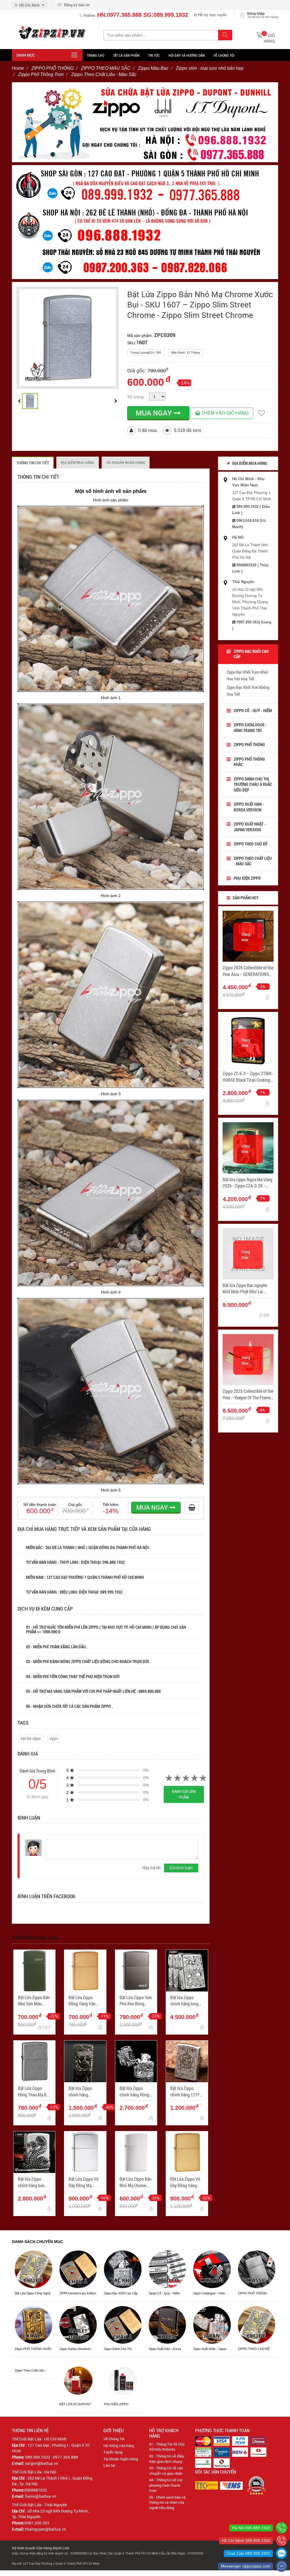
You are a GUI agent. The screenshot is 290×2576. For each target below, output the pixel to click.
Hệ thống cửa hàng (119, 2446)
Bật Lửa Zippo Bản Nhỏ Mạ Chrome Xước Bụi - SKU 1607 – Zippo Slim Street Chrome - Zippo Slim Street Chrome (200, 305)
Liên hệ (109, 2465)
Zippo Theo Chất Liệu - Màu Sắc (253, 861)
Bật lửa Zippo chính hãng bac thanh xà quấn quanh (31, 2182)
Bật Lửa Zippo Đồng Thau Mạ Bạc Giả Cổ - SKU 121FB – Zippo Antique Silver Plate (34, 2091)
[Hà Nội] (282, 2528)
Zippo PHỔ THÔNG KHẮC (249, 762)
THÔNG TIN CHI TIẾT (33, 463)
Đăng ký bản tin (76, 5)
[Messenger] (282, 2566)
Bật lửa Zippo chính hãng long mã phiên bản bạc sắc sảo (185, 2001)
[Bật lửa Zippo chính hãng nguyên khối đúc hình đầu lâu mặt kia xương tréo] (85, 2061)
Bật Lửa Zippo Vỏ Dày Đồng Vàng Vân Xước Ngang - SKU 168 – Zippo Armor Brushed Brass (186, 2182)
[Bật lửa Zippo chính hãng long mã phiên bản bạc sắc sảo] (187, 1971)
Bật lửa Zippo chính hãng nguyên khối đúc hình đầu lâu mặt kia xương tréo (83, 2091)
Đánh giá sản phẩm (184, 1794)
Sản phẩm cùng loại (35, 1938)
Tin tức (154, 55)
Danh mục (26, 55)
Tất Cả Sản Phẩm (126, 55)
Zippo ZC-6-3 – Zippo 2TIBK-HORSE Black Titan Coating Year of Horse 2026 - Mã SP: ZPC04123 (248, 1077)
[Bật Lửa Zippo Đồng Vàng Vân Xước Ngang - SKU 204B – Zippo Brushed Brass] (85, 1971)
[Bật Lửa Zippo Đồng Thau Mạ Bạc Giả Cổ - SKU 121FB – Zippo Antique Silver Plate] (34, 2061)
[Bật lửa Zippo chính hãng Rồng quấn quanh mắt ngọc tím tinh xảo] (136, 2061)
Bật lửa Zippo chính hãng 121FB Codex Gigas (186, 2091)
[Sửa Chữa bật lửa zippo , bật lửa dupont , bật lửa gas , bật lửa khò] (145, 122)
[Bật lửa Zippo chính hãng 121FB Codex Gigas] (187, 2061)
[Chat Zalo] (282, 2553)
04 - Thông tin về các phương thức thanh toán (166, 2485)
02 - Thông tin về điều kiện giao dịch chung (167, 2459)
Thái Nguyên (243, 582)
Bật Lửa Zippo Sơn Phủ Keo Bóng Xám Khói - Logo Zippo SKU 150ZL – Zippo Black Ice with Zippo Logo (136, 2001)
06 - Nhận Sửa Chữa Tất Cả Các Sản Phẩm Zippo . (70, 1706)
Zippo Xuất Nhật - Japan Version (250, 827)
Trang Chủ (96, 55)
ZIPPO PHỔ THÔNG (249, 744)
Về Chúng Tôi (114, 2439)
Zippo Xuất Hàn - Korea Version (249, 807)
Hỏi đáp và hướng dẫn (187, 55)
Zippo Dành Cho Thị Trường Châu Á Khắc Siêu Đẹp (253, 784)
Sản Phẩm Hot (245, 898)
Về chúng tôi (224, 55)
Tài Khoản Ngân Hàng (121, 2459)
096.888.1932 (114, 1562)
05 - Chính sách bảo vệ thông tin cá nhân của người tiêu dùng (167, 2502)
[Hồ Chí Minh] (282, 2541)
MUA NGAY (155, 413)
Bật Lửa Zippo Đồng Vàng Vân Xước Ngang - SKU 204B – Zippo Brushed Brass (85, 2001)
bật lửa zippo (31, 1738)
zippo (54, 1738)
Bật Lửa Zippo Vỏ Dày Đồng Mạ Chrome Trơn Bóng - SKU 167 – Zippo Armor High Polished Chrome (85, 2182)
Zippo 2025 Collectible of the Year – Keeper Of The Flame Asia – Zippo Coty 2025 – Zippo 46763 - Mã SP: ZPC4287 (248, 1394)
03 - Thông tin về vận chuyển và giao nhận (166, 2471)
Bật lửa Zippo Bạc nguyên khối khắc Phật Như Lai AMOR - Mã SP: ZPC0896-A (246, 1289)
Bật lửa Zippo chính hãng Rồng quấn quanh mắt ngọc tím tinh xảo (135, 2091)
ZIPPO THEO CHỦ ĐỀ (250, 844)
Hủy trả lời (152, 1868)
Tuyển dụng (113, 2452)
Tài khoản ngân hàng (126, 462)
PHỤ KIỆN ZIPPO (247, 878)
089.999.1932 (112, 1592)
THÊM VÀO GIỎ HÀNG (224, 413)
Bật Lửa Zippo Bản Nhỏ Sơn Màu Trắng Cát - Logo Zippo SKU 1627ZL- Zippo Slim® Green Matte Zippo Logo (34, 2001)
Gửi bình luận (181, 1868)
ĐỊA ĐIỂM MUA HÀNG (78, 462)
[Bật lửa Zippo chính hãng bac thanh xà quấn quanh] (34, 2152)
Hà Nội (238, 537)
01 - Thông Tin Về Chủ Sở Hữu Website (167, 2447)
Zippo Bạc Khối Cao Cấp (251, 654)
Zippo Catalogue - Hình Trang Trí (250, 727)
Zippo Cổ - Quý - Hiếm (253, 710)
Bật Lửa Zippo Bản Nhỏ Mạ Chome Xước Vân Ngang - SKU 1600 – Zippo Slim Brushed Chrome (136, 2182)
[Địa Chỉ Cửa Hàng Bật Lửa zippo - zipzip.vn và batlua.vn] (145, 222)
